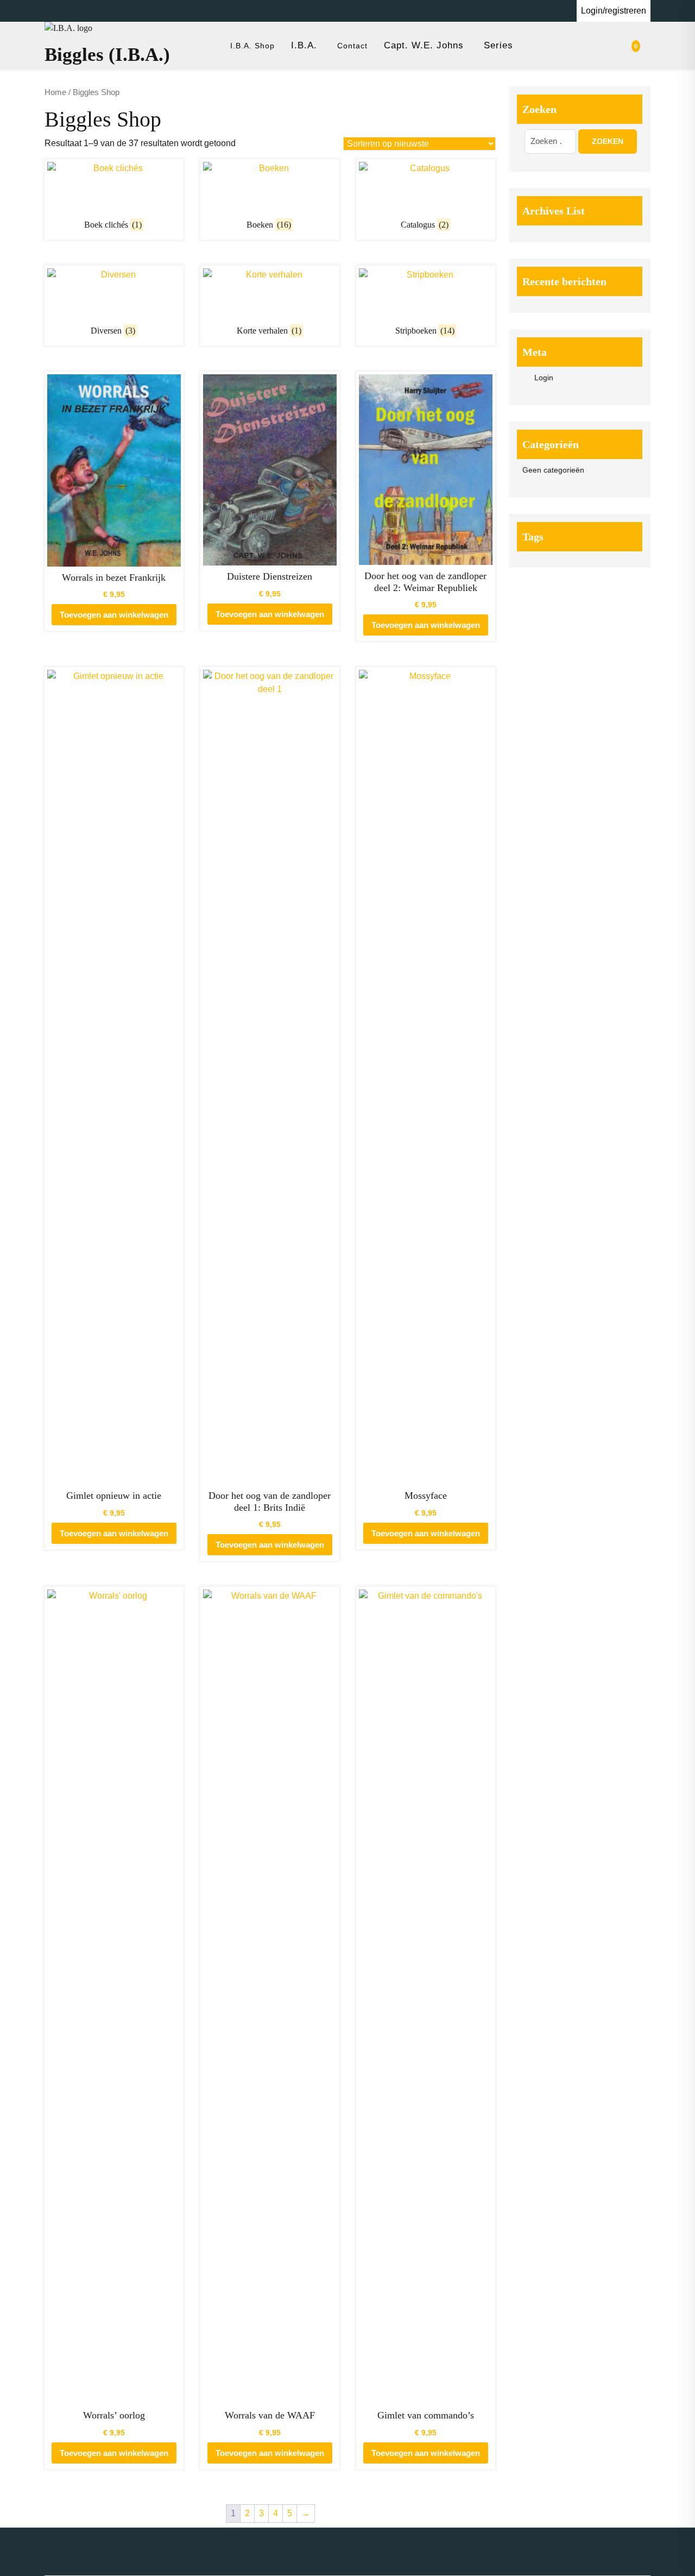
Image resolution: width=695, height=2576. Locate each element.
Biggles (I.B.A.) (107, 55)
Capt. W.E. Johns (424, 45)
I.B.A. (304, 45)
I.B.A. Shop (252, 46)
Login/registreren (614, 11)
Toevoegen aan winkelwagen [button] (114, 615)
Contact (352, 46)
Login (544, 378)
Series (498, 45)
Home (55, 92)
